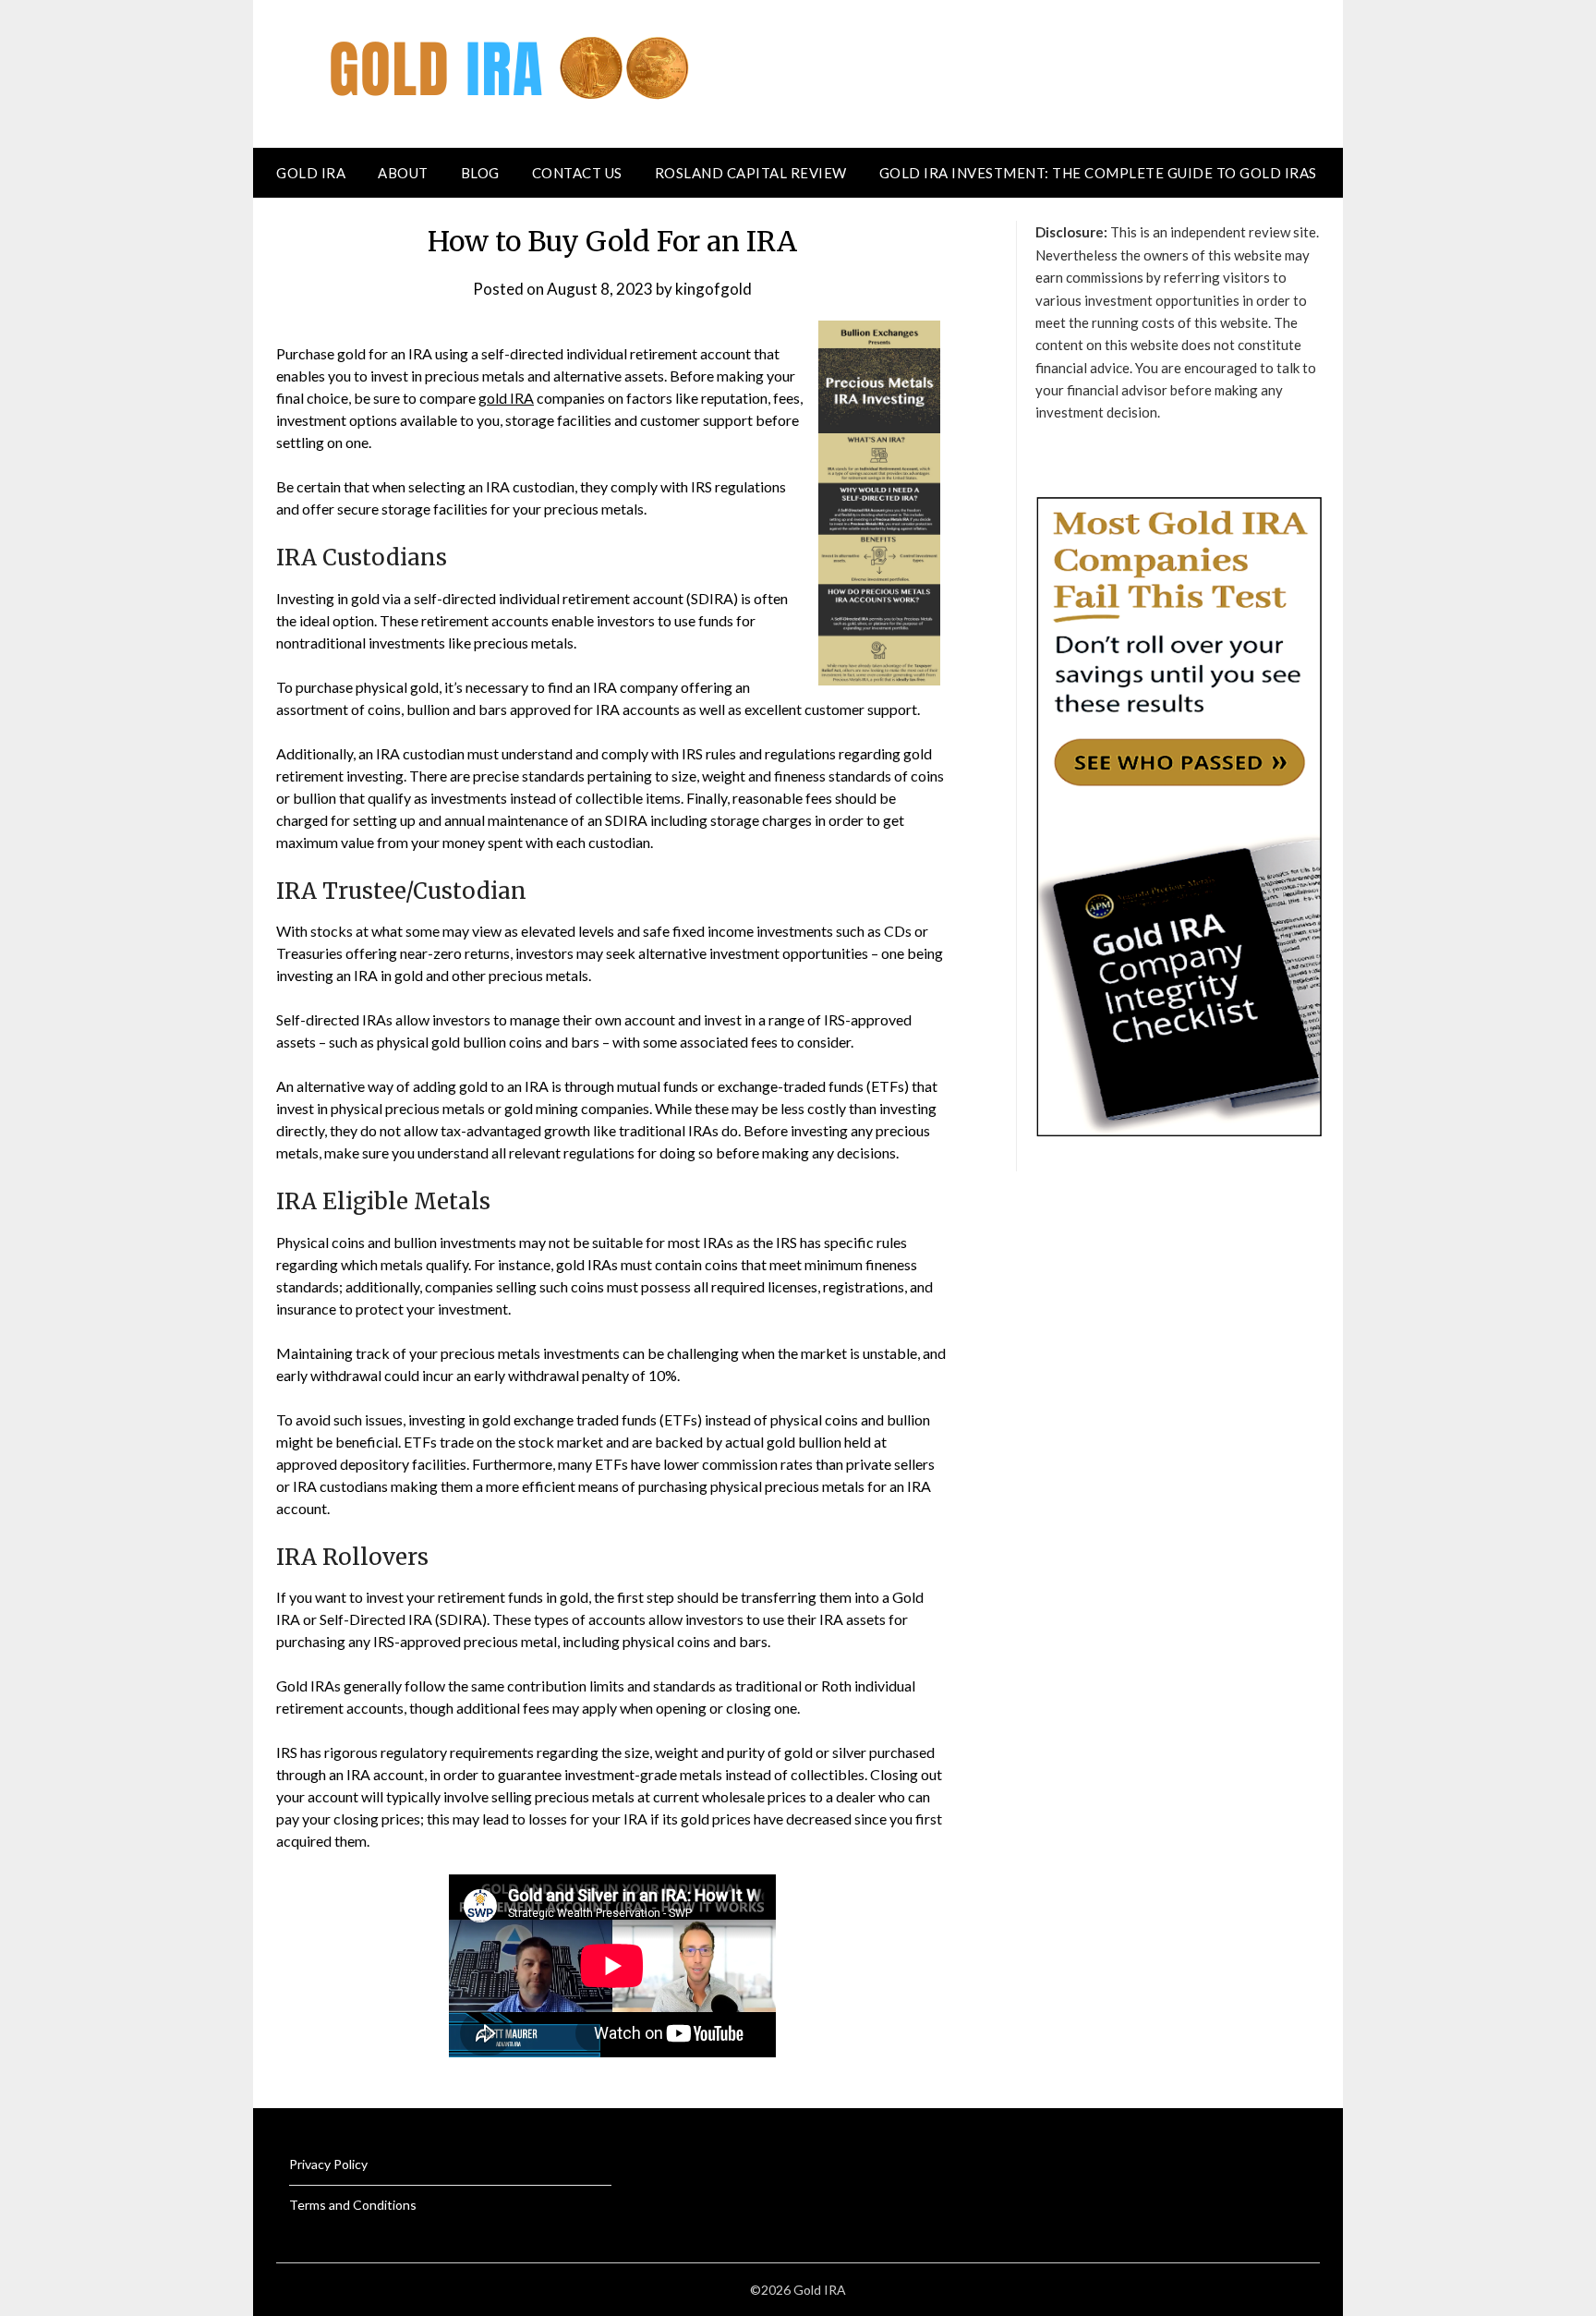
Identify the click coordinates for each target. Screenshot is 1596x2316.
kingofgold (713, 289)
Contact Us (577, 173)
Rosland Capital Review (751, 173)
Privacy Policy (328, 2164)
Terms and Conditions (353, 2205)
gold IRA (506, 398)
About (403, 173)
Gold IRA (311, 173)
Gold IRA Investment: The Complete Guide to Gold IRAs (1098, 173)
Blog (480, 173)
